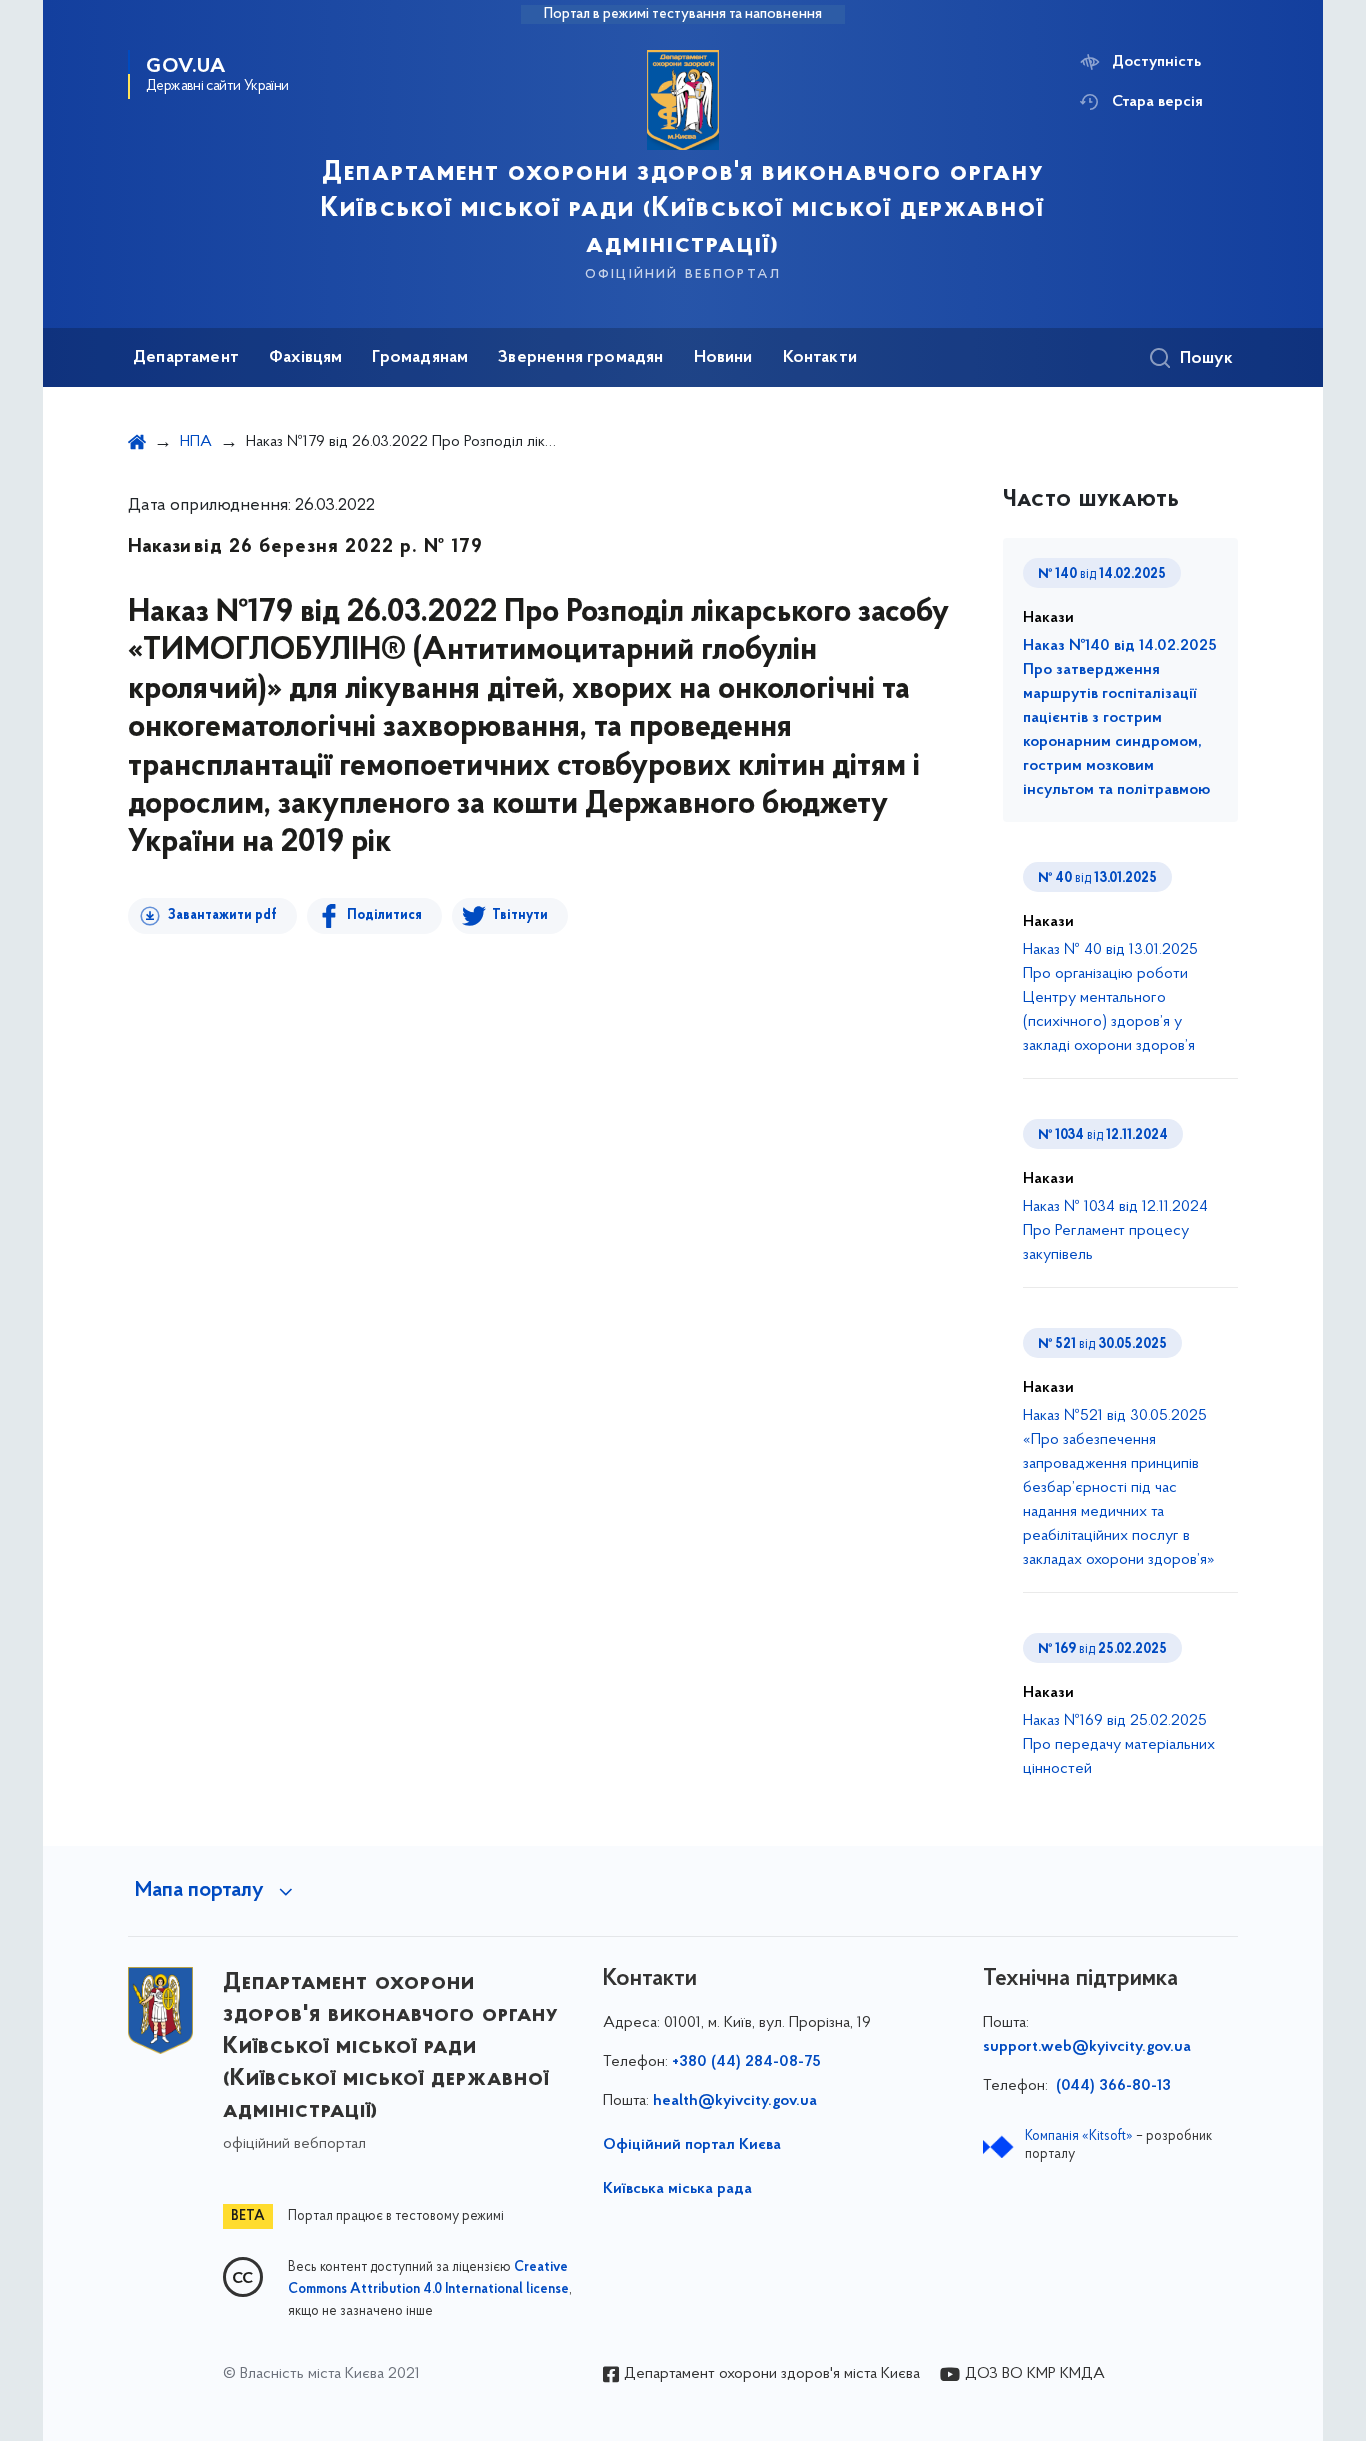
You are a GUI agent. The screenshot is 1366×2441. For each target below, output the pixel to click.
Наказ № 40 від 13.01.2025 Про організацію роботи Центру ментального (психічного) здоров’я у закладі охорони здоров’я (1110, 998)
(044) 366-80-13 (1111, 2086)
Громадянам (420, 358)
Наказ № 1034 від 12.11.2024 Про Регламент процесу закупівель (1115, 1231)
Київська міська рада (677, 2189)
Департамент (186, 358)
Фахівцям (305, 358)
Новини (723, 358)
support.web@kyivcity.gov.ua (1087, 2047)
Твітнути (520, 915)
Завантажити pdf (222, 915)
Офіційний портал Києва (692, 2145)
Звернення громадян (580, 358)
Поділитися (384, 915)
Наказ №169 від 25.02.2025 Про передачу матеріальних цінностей (1119, 1745)
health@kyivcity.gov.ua (735, 2101)
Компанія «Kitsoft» (1079, 2136)
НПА (196, 442)
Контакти (820, 358)
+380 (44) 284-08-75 (746, 2062)
